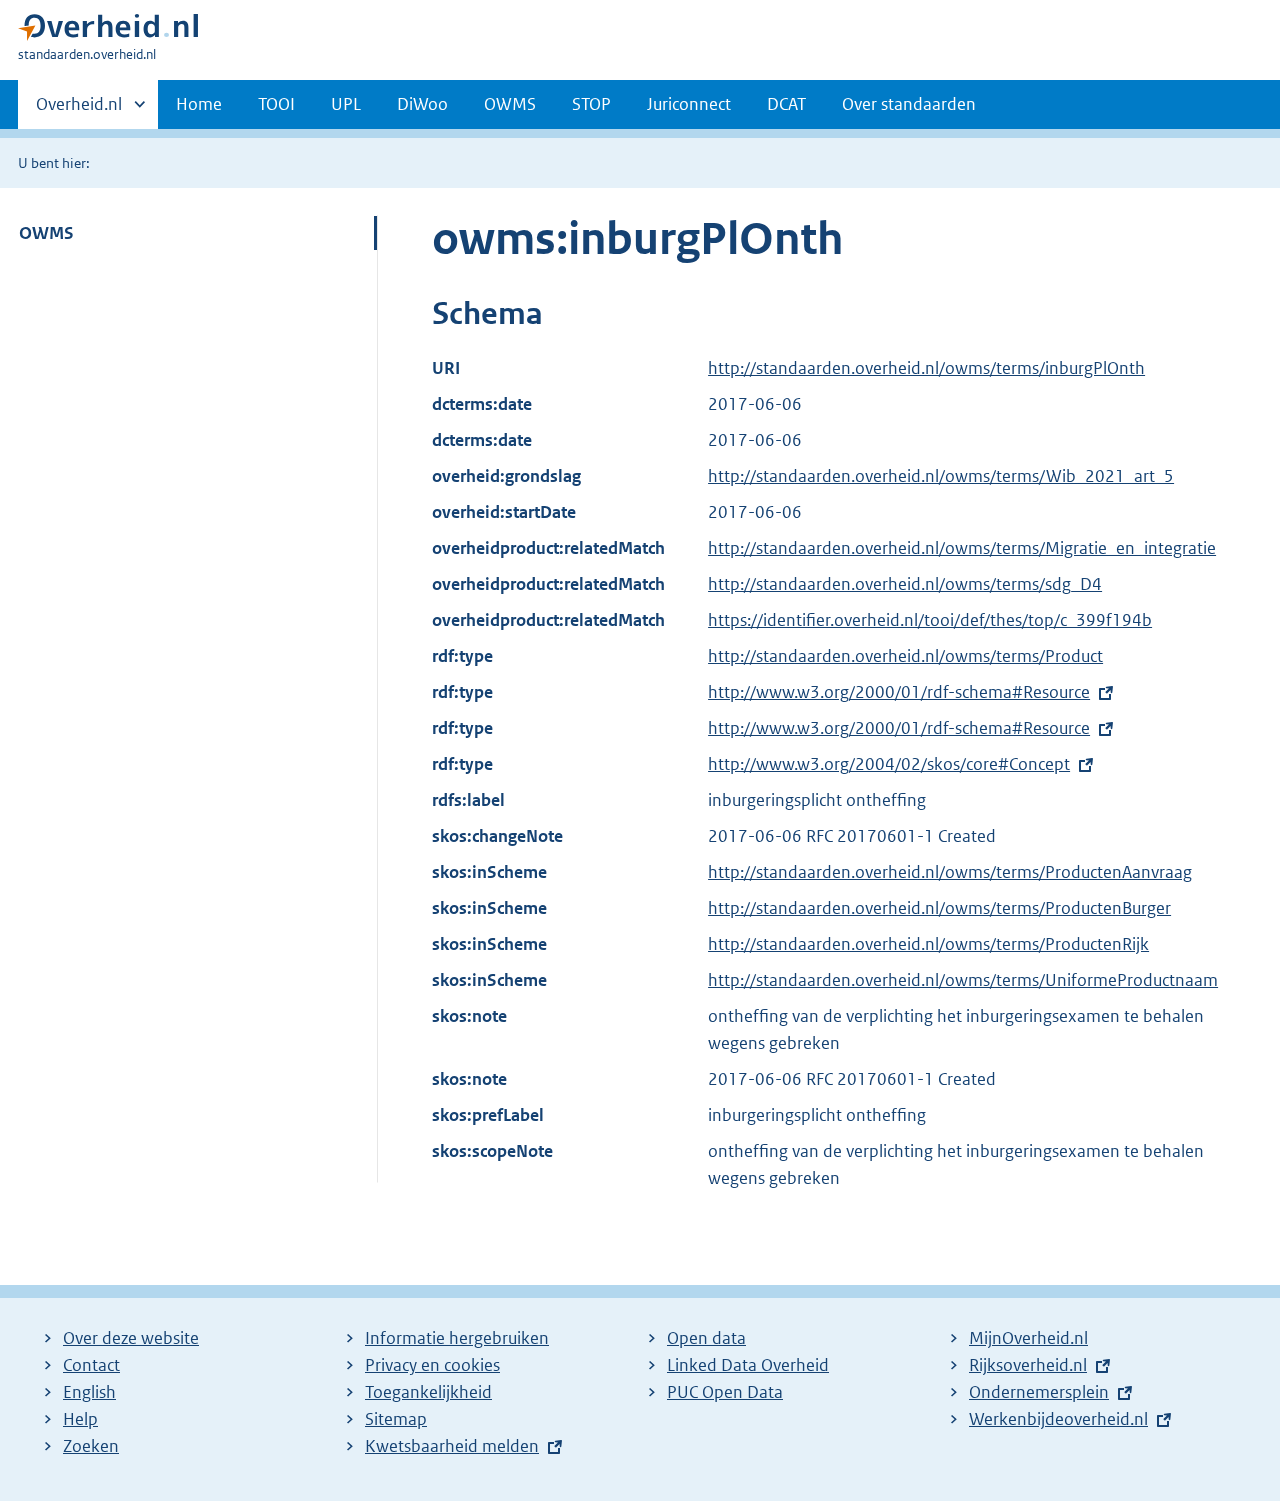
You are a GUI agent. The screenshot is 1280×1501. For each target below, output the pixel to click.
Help (80, 1419)
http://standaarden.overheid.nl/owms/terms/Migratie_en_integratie (962, 548)
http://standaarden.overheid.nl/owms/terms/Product (905, 656)
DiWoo (422, 104)
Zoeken (91, 1446)
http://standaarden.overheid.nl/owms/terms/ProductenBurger (939, 908)
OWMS (510, 104)
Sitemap (396, 1419)
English (89, 1392)
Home (199, 104)
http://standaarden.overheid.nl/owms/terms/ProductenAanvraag (950, 872)
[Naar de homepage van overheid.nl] (108, 31)
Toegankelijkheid (428, 1392)
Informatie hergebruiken (457, 1338)
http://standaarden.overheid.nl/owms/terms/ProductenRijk (928, 944)
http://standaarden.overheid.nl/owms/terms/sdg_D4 (905, 584)
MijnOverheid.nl (1028, 1338)
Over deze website (131, 1338)
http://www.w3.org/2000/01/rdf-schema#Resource (899, 692)
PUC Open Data (725, 1392)
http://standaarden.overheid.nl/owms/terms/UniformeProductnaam (963, 980)
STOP (591, 104)
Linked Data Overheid (748, 1365)
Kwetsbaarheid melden (452, 1446)
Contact (91, 1365)
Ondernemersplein (1039, 1392)
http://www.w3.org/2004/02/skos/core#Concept (889, 764)
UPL (346, 104)
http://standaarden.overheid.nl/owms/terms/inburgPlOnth (926, 368)
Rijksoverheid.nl (1028, 1365)
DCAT (786, 104)
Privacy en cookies (432, 1365)
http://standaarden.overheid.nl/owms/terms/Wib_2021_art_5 (941, 476)
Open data (706, 1338)
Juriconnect (689, 104)
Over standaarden (909, 104)
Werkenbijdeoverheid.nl (1058, 1419)
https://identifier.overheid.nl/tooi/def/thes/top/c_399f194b (930, 620)
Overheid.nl (79, 111)
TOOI (276, 104)
